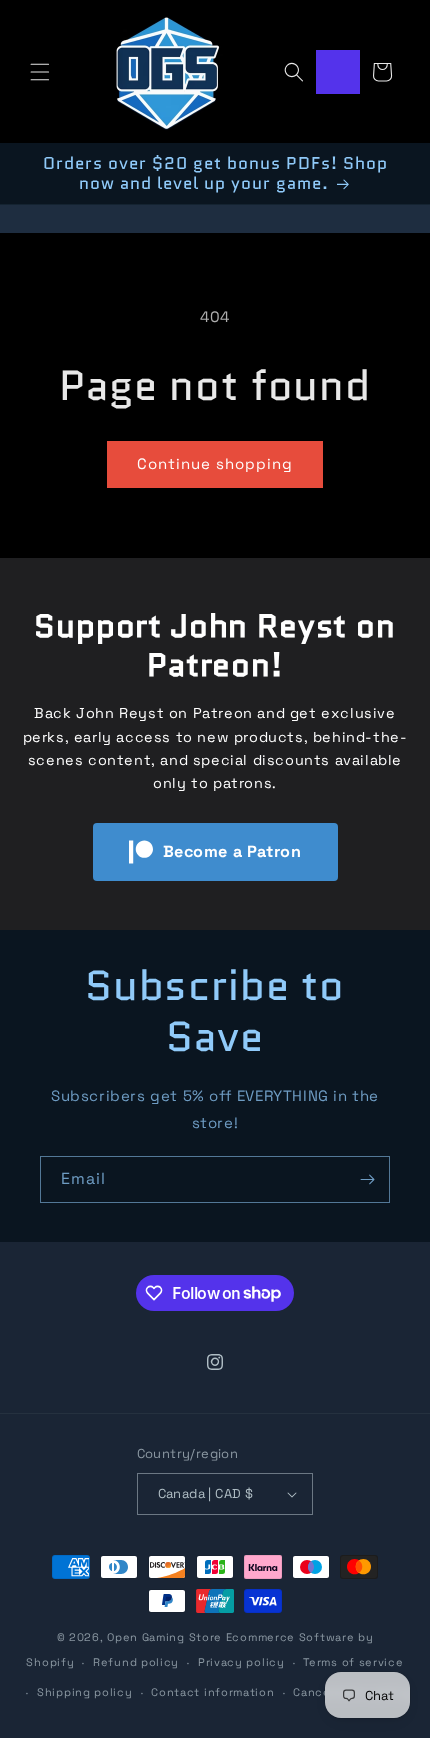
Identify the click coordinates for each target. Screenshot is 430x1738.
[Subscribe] (367, 1179)
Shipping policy (85, 1692)
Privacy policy (241, 1662)
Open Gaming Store (164, 1637)
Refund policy (136, 1662)
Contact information (212, 1692)
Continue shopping (215, 463)
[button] (40, 72)
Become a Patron (232, 851)
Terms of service (353, 1662)
